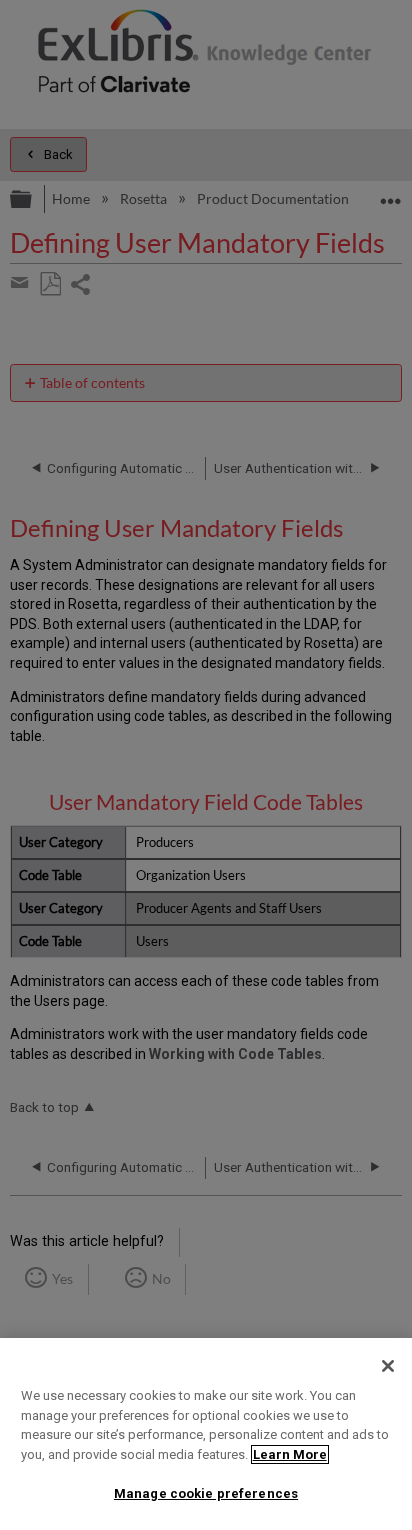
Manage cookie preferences (206, 1493)
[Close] (388, 1366)
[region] (206, 1434)
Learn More (290, 1454)
